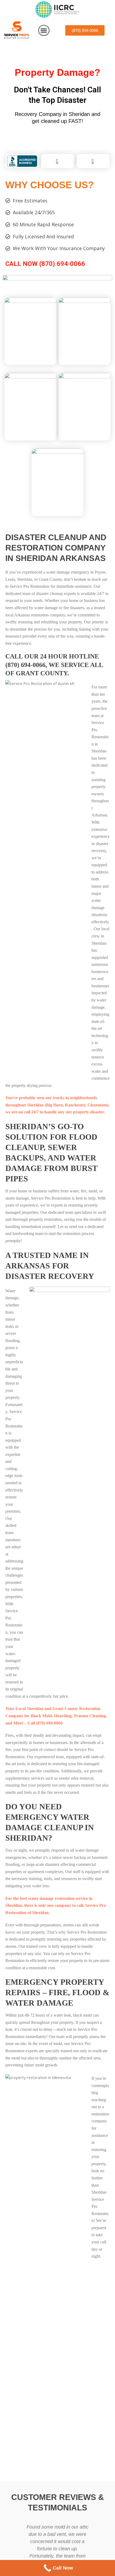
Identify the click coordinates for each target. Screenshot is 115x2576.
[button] (44, 31)
